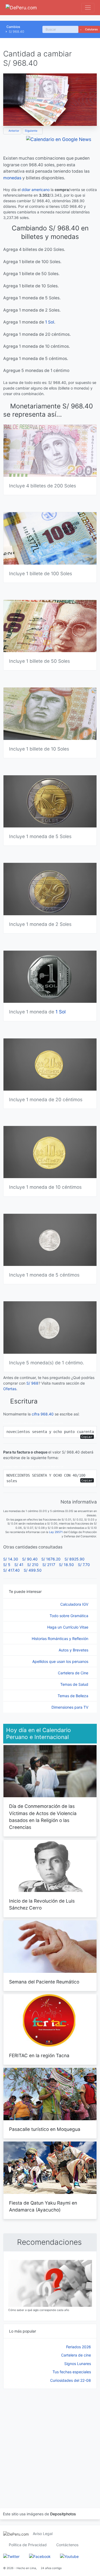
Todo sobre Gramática (69, 1616)
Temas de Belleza (73, 1696)
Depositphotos (63, 2514)
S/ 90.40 (30, 1559)
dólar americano (36, 190)
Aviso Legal (43, 2534)
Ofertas (10, 1389)
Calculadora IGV (75, 1604)
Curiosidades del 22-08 (71, 2380)
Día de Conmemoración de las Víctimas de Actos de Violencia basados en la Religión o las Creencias (43, 1817)
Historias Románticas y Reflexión (61, 1639)
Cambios (13, 27)
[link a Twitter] (11, 2556)
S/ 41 (19, 1565)
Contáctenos (67, 2545)
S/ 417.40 (11, 1570)
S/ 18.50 (66, 1565)
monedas (12, 178)
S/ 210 (33, 1565)
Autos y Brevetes (74, 1650)
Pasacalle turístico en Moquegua (45, 2129)
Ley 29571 (56, 1532)
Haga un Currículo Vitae (68, 1627)
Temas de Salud (75, 1684)
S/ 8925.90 (75, 1559)
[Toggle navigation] (88, 8)
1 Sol (50, 322)
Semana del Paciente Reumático (44, 1982)
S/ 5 (7, 1565)
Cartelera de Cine (74, 1673)
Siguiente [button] (31, 131)
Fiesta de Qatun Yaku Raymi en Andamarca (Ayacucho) (43, 2206)
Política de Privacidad (28, 2545)
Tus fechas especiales (72, 2372)
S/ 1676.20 (51, 1559)
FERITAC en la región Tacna (39, 2055)
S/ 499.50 (33, 1570)
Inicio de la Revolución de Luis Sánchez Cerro (42, 1904)
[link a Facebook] (40, 2556)
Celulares (91, 29)
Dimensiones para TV (70, 1707)
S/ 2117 (49, 1565)
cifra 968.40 (43, 1414)
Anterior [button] (13, 131)
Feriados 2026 (79, 2347)
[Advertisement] (50, 2442)
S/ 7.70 (84, 1565)
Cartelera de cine (76, 2355)
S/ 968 (32, 1383)
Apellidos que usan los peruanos (61, 1661)
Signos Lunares (78, 2364)
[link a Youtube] (69, 2556)
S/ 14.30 (11, 1559)
